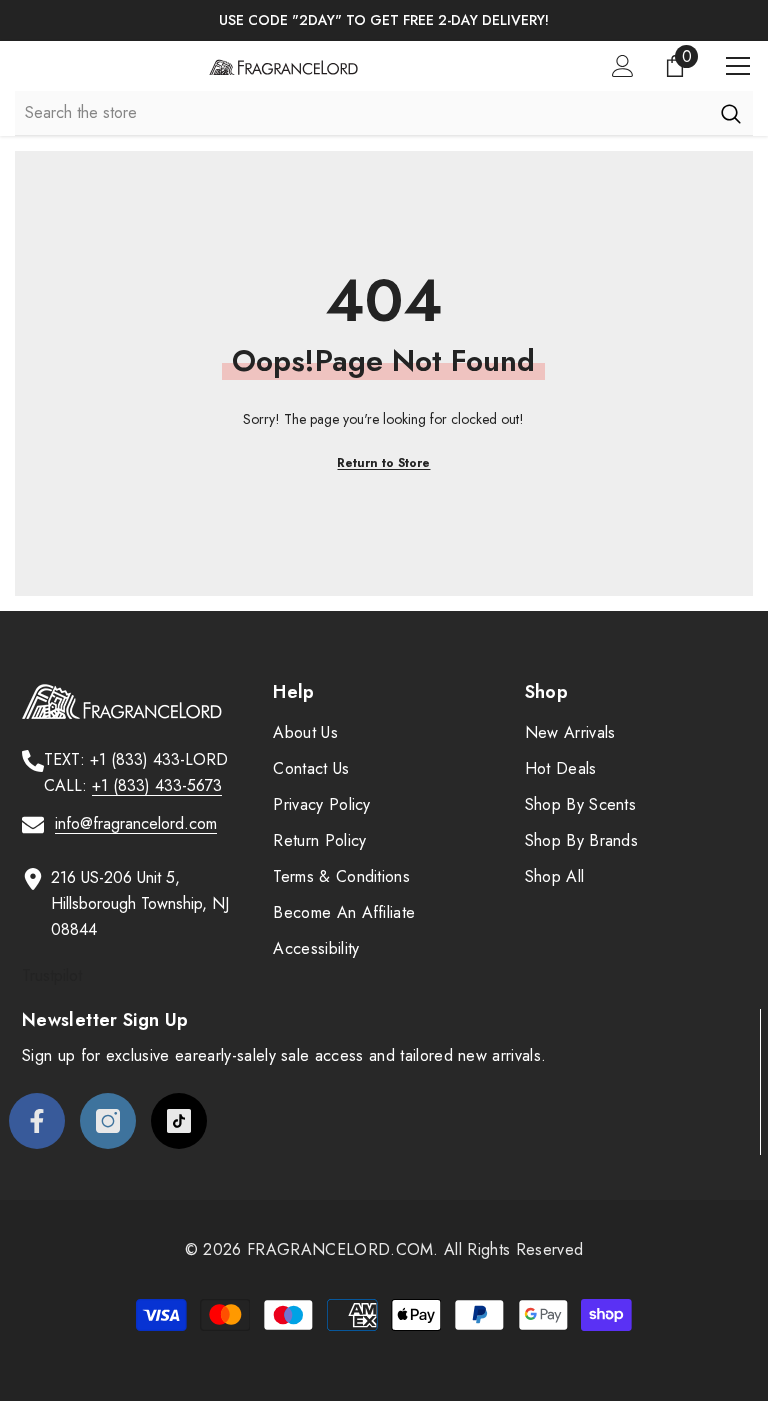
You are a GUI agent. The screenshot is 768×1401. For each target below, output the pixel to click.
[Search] (730, 113)
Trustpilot (52, 975)
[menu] (738, 66)
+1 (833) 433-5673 (157, 785)
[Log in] (623, 66)
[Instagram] (108, 1121)
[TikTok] (179, 1121)
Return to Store (383, 463)
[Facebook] (37, 1121)
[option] (384, 20)
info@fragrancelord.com (136, 823)
